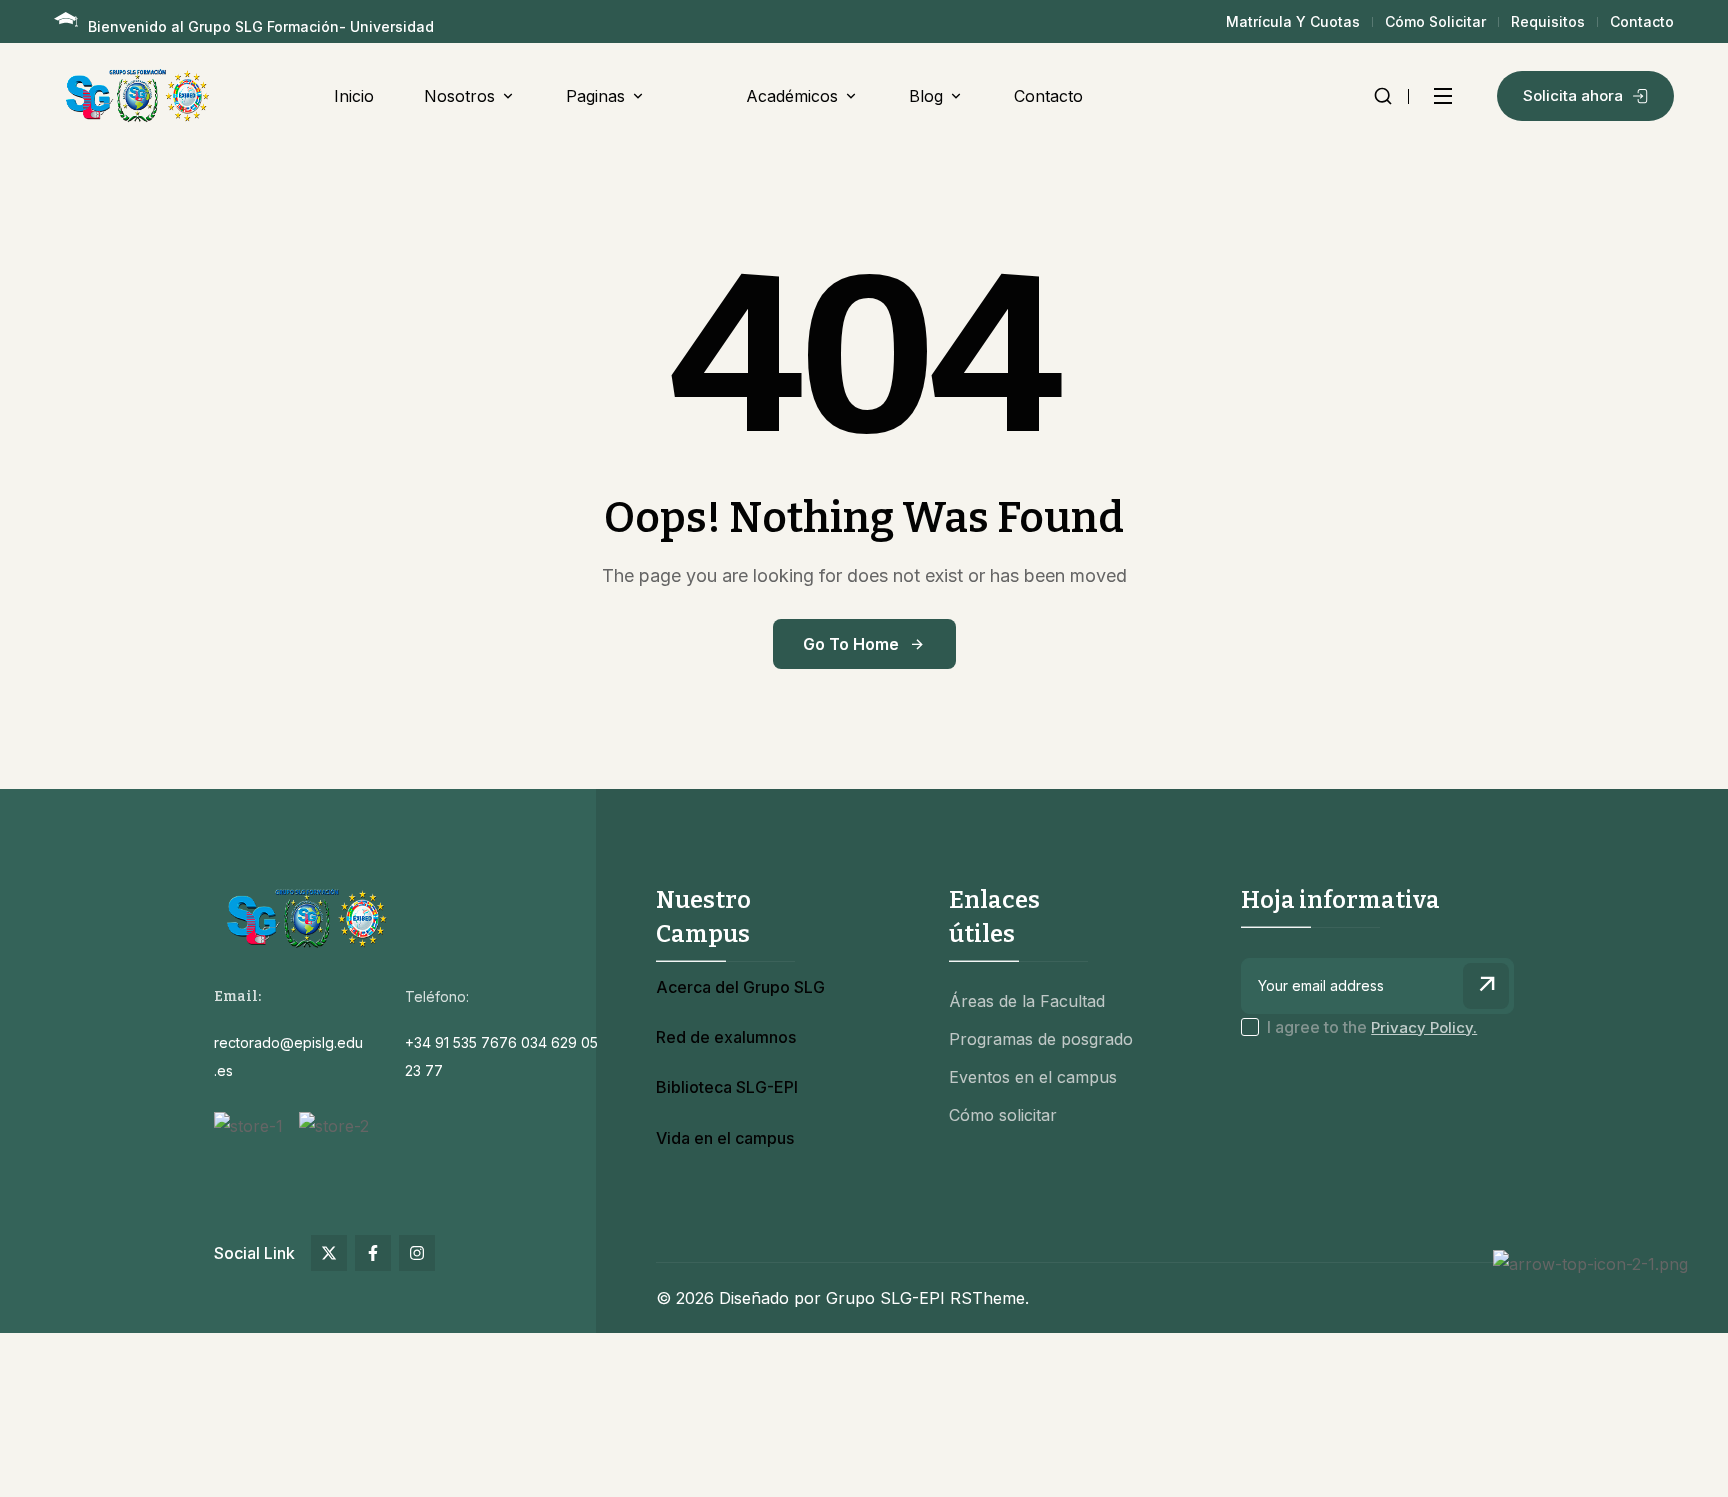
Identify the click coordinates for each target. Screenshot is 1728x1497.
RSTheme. (989, 1298)
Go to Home (851, 644)
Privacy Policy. (1424, 1027)
